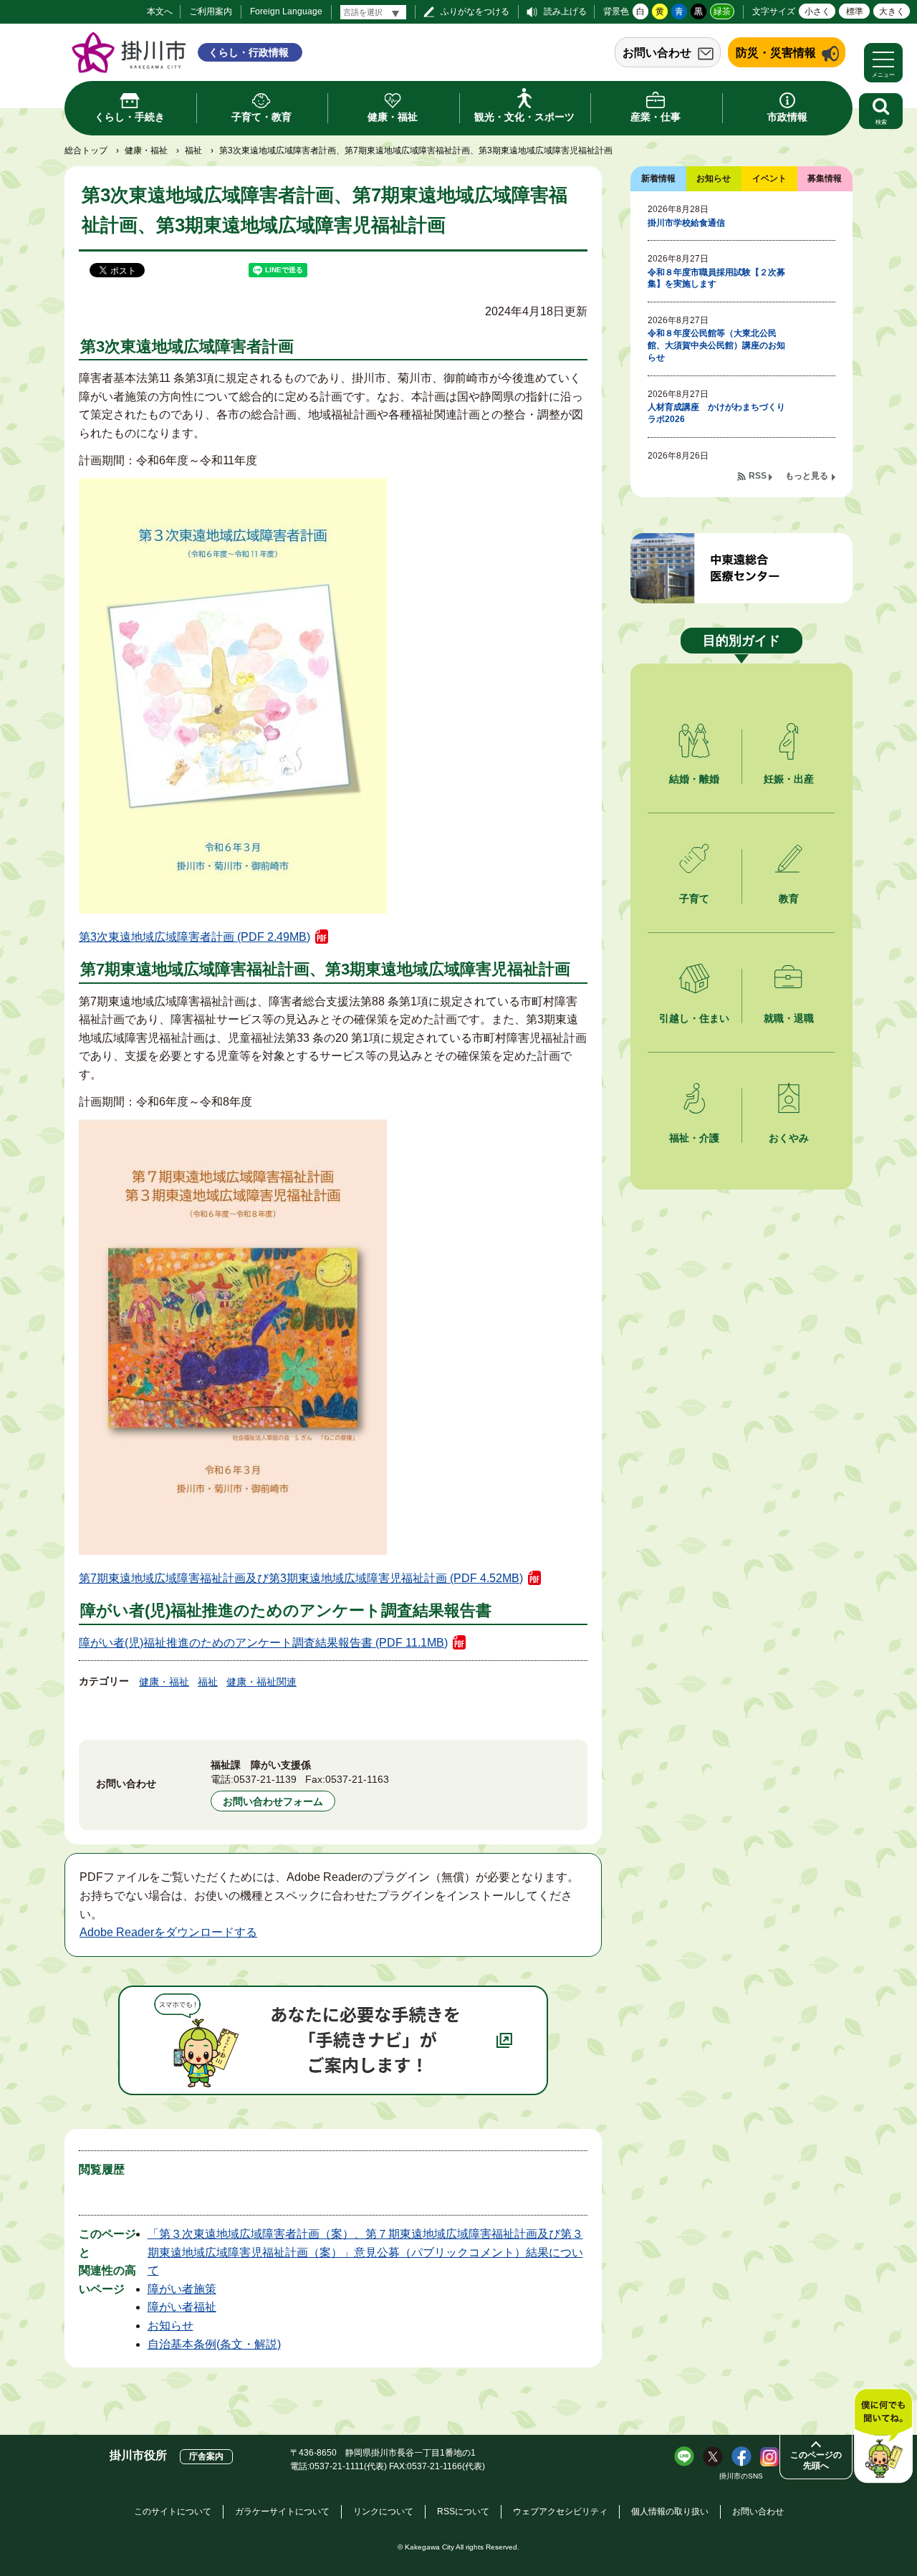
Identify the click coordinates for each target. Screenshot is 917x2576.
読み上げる (565, 11)
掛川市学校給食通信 (686, 223)
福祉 (193, 150)
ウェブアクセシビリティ (560, 2512)
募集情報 (825, 178)
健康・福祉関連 (261, 1682)
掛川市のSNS (741, 2476)
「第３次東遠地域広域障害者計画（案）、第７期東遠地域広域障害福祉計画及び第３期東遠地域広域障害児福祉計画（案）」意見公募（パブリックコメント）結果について (365, 2252)
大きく (892, 11)
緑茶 (722, 11)
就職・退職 (789, 1018)
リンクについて (383, 2512)
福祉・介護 (694, 1138)
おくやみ (789, 1138)
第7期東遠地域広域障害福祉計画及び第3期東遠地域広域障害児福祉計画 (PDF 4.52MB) (301, 1578)
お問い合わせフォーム (273, 1801)
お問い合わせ (657, 53)
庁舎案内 (206, 2456)
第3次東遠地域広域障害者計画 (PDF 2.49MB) (195, 937)
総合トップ (86, 150)
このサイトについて (173, 2512)
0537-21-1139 (265, 1779)
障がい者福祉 (182, 2307)
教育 (789, 899)
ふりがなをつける (475, 11)
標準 (855, 11)
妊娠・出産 (789, 779)
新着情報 (658, 178)
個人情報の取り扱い (670, 2512)
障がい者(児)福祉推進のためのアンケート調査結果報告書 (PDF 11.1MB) (263, 1643)
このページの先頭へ (816, 2460)
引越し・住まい (694, 1018)
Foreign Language (286, 11)
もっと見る (807, 476)
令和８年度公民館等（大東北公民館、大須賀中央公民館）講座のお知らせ (716, 345)
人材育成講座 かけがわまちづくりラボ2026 (716, 413)
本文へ (160, 11)
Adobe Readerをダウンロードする (168, 1932)
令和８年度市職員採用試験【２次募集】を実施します (716, 278)
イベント (769, 178)
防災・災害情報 (776, 53)
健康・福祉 (146, 150)
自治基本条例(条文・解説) (214, 2344)
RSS (758, 476)
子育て (694, 899)
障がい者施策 (182, 2289)
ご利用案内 (211, 11)
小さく (817, 11)
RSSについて (463, 2512)
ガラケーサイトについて (282, 2512)
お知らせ (171, 2326)
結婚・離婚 (694, 779)
